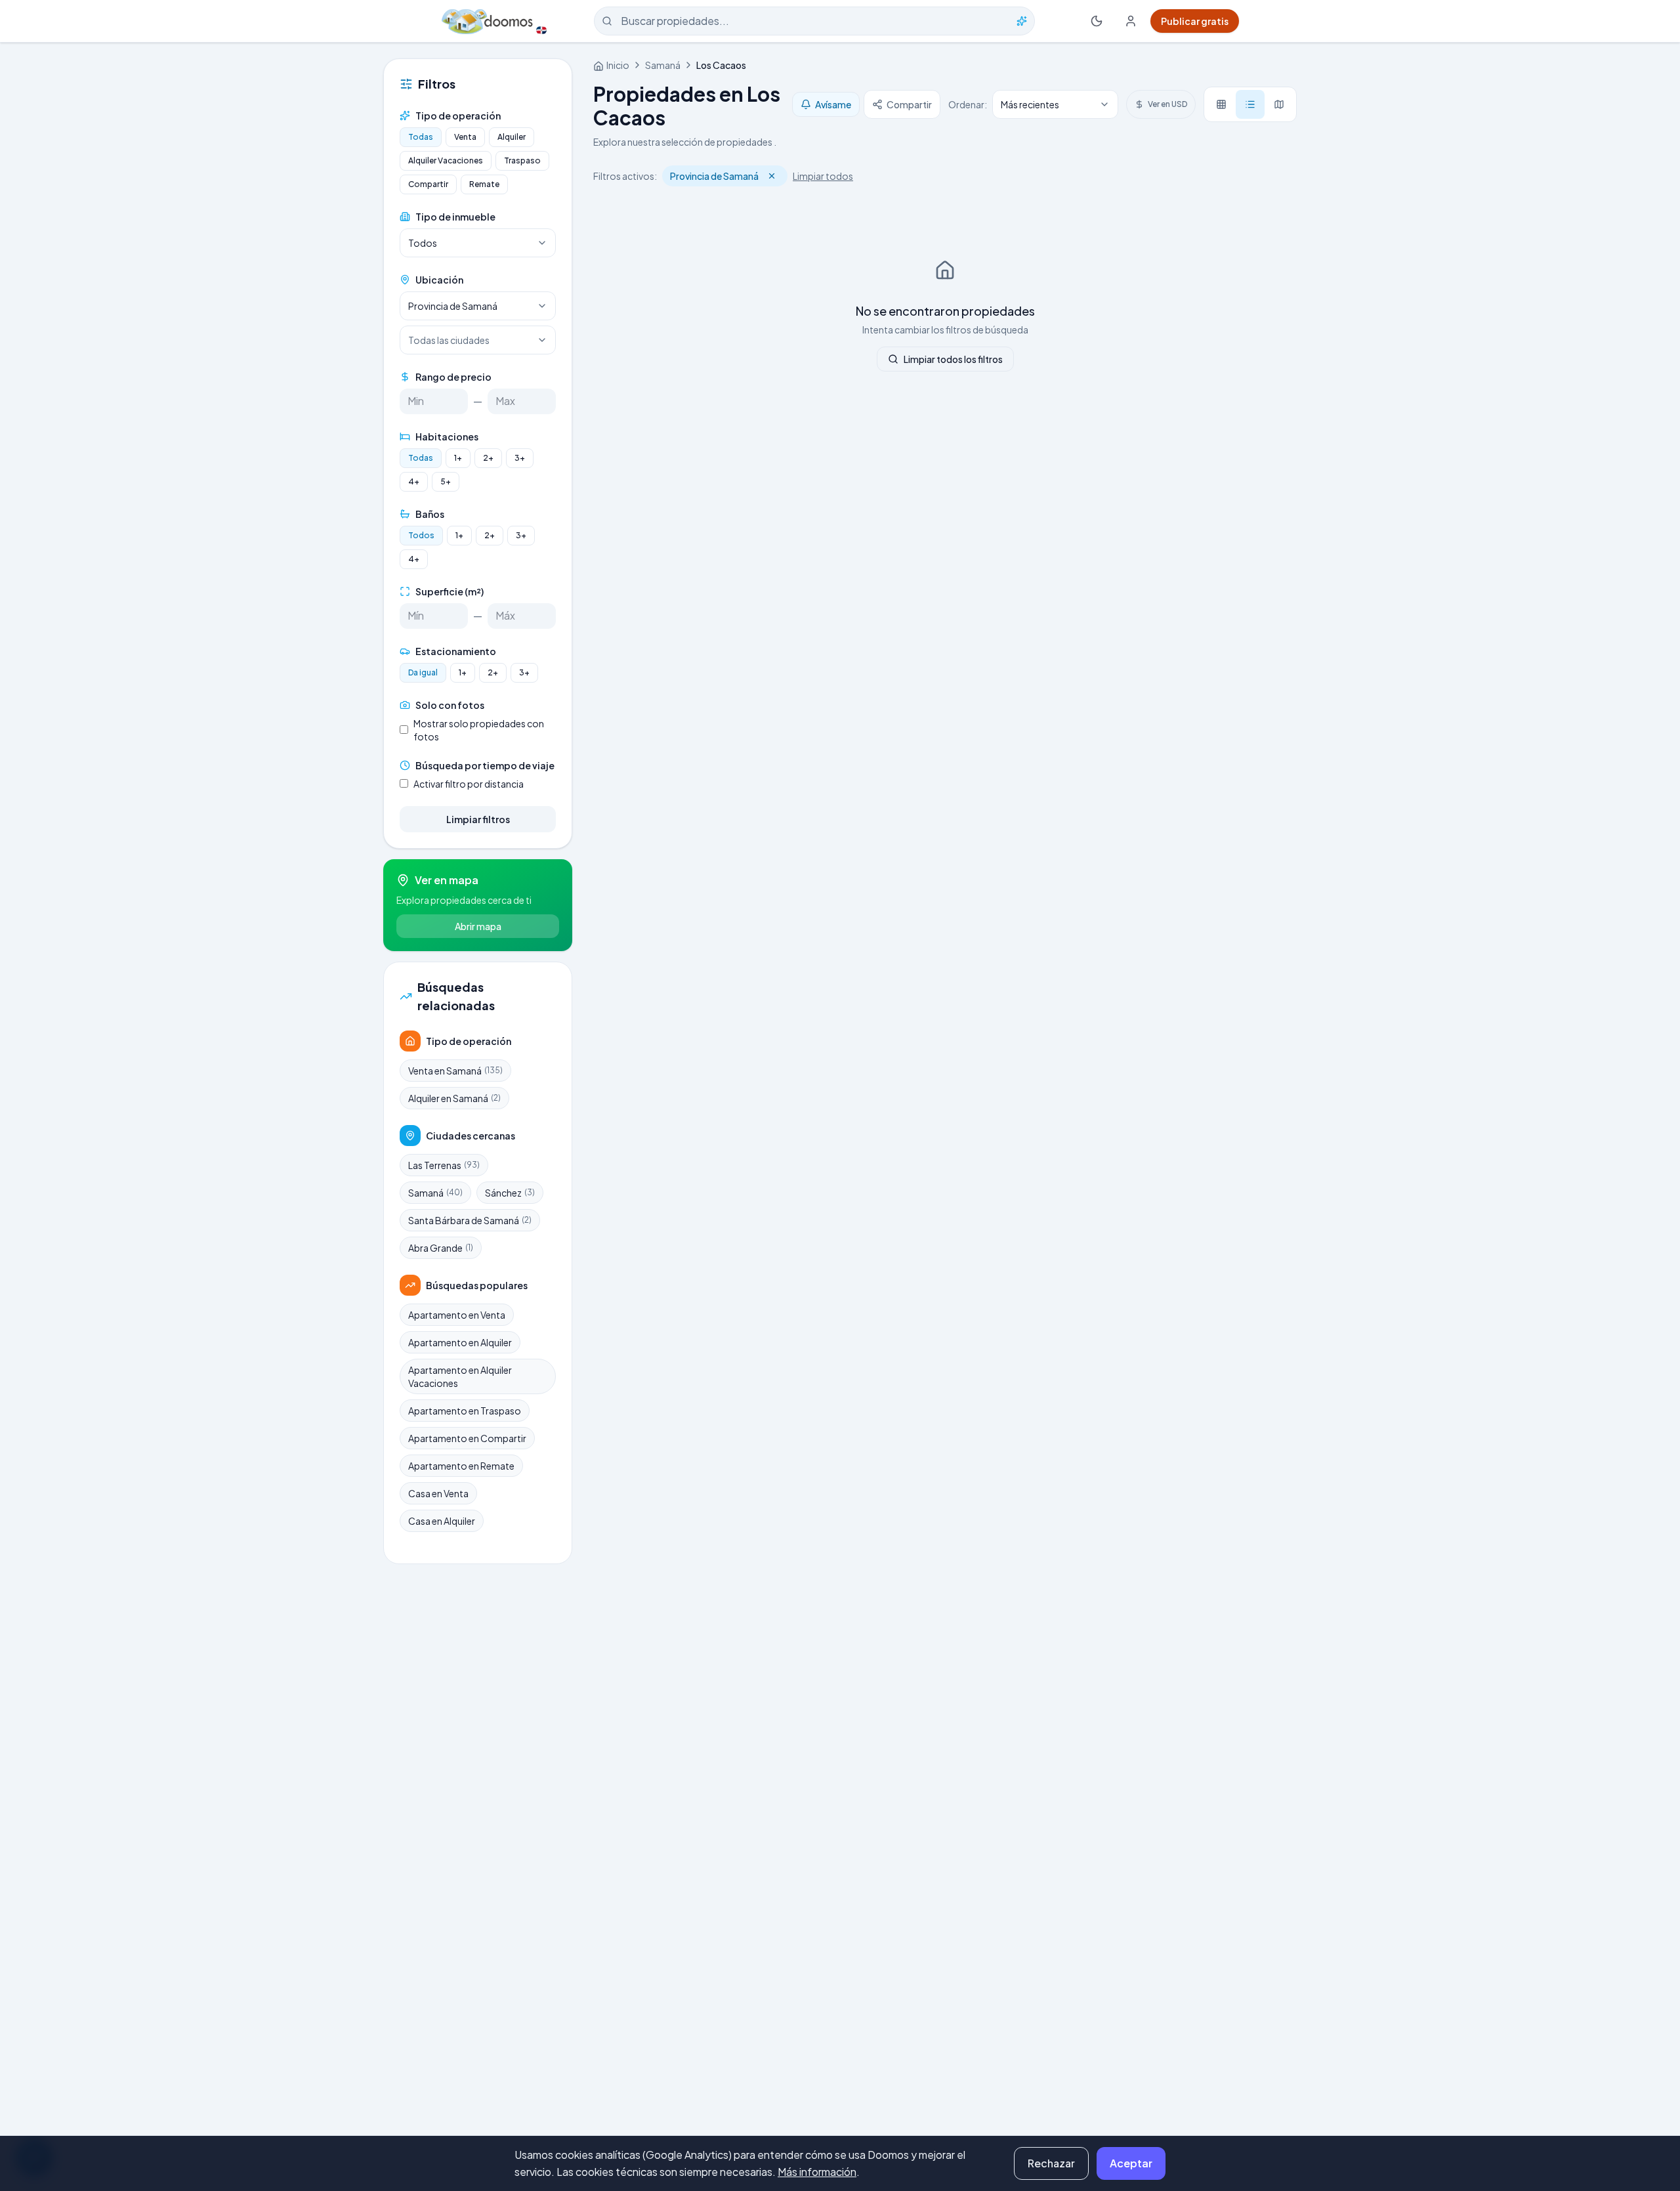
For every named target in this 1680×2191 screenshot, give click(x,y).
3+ (520, 458)
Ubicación (439, 280)
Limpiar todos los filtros (953, 359)
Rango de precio (453, 377)
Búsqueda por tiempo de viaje (485, 765)
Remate (484, 184)
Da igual (423, 672)
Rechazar (1051, 2163)
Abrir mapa (478, 926)
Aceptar (1131, 2163)
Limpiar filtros (478, 819)
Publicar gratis (1195, 21)
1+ (458, 458)
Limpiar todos (823, 176)
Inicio (618, 65)
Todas (421, 137)
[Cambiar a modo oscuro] (1097, 21)
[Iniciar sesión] (1131, 21)
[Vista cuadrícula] (1221, 104)
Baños (430, 514)
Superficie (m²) (450, 591)
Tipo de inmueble (455, 217)
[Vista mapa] (1279, 104)
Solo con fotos (450, 705)
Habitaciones (447, 436)
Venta (465, 137)
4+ (414, 481)
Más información (817, 2172)
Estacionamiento (456, 651)
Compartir (428, 184)
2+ (488, 458)
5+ (446, 481)
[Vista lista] (1250, 104)
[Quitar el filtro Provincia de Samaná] (772, 176)
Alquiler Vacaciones (446, 160)
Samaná (663, 65)
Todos (421, 535)
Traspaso (522, 160)
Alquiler (512, 137)
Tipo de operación (458, 116)
